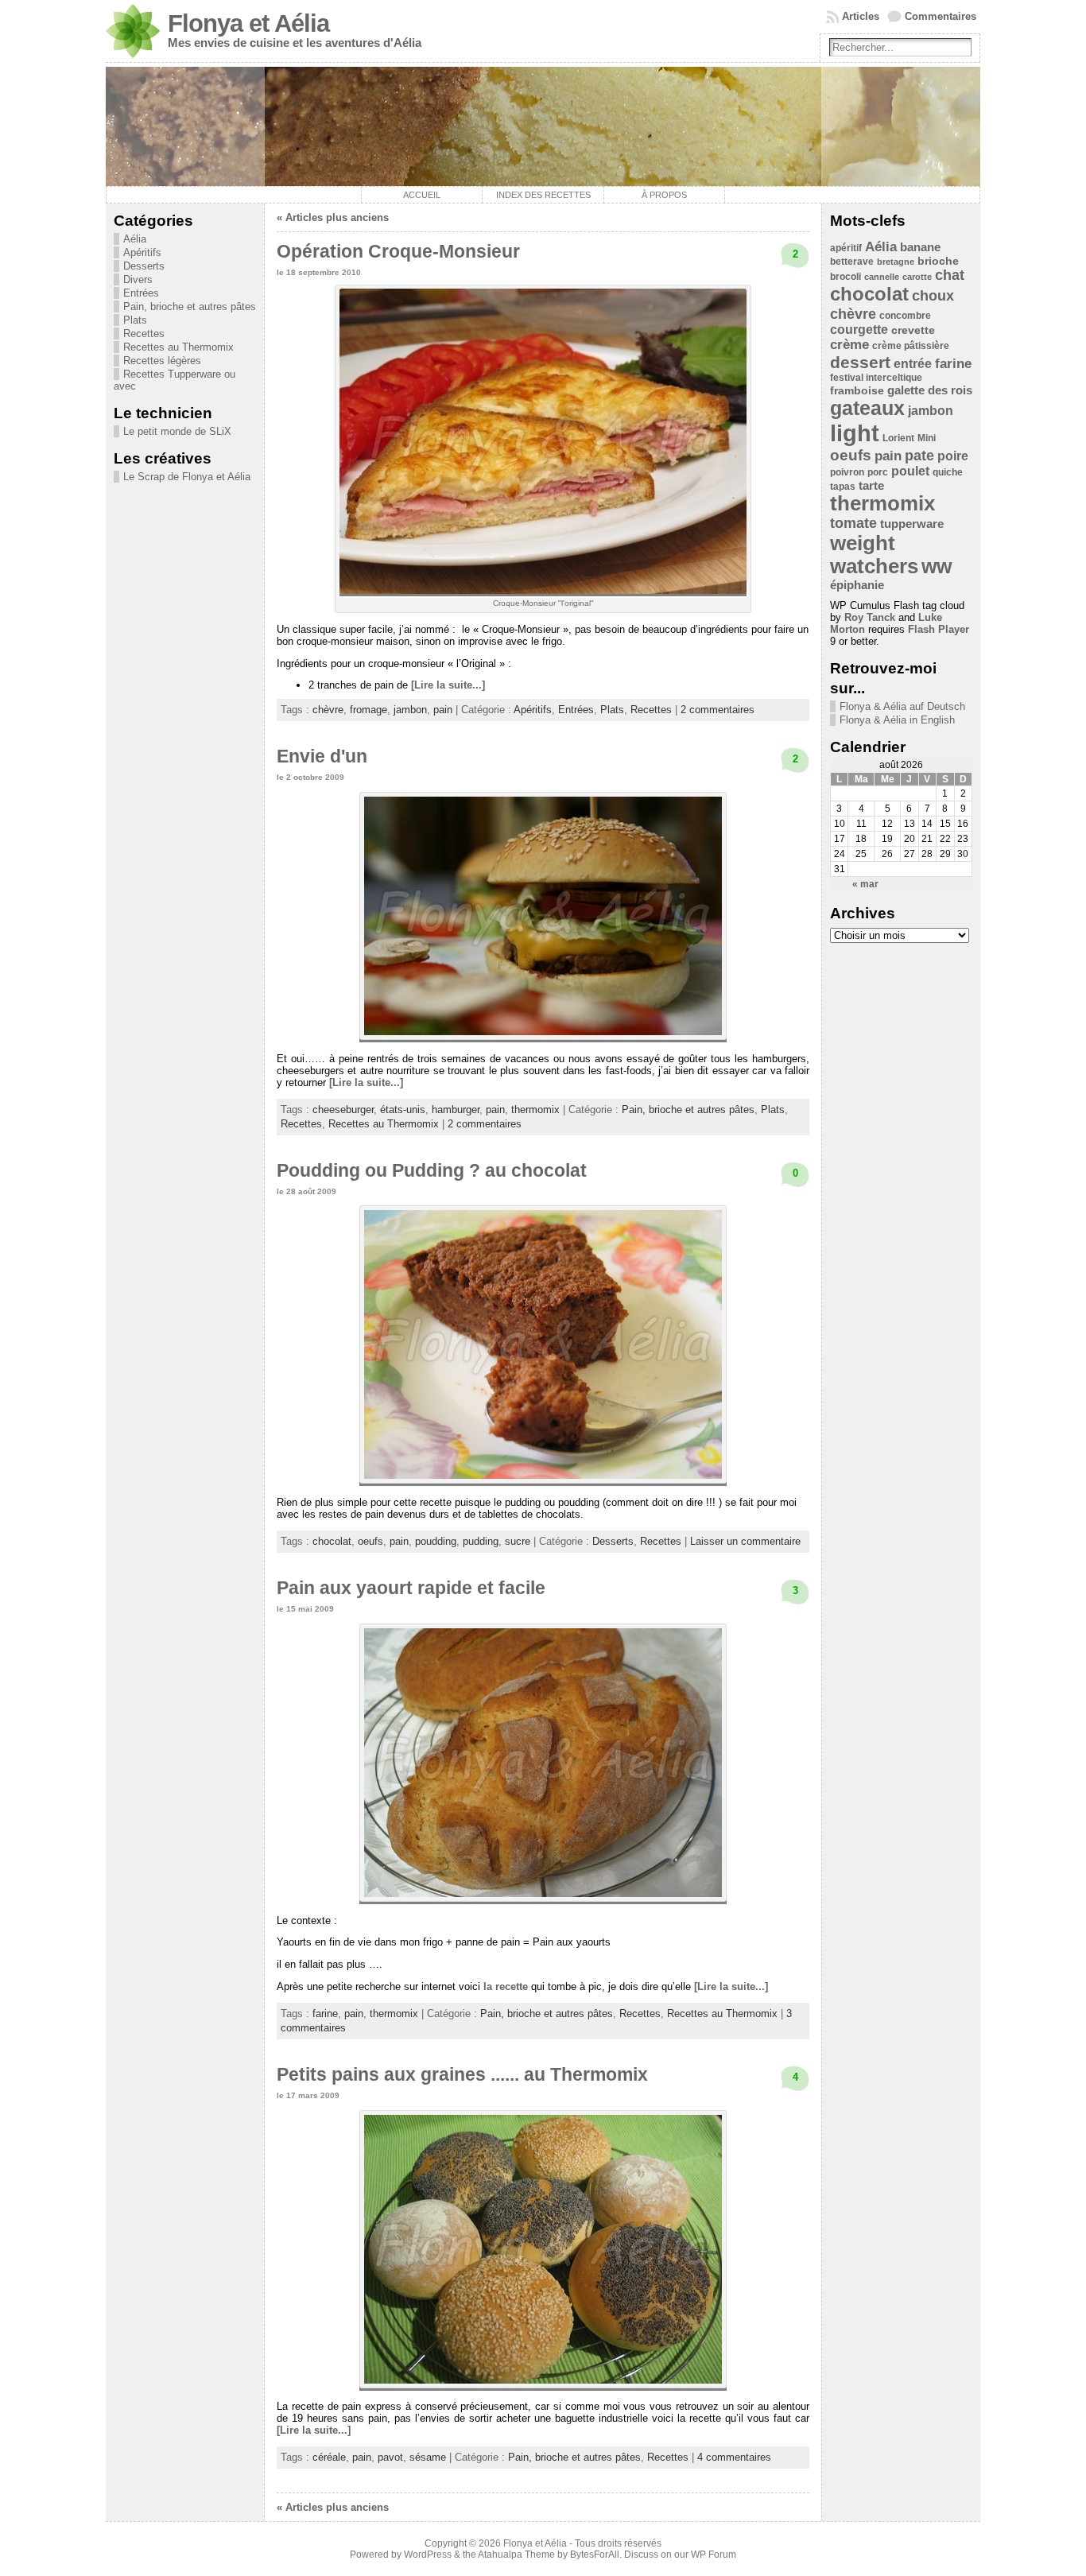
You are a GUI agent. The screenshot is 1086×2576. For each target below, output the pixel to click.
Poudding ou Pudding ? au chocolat (432, 1170)
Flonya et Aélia (248, 23)
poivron (847, 472)
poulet (910, 471)
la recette (506, 1986)
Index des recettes (543, 195)
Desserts (144, 266)
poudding (436, 1541)
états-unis (403, 1110)
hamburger (456, 1110)
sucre (518, 1541)
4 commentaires (734, 2457)
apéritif (846, 248)
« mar (865, 884)
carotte (917, 277)
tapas (843, 487)
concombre (905, 316)
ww (937, 566)
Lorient (898, 438)
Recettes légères (162, 361)
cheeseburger (343, 1110)
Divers (138, 279)
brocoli (846, 277)
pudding (481, 1541)
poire (953, 456)
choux (933, 296)
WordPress (428, 2555)
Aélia (135, 239)
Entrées (141, 293)
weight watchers (874, 555)
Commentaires (941, 16)
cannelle (882, 277)
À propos (664, 195)
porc (878, 472)
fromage (368, 710)
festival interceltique (876, 378)
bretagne (896, 262)
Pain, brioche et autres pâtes (190, 306)
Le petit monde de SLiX (177, 431)
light (855, 433)
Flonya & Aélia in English (897, 720)
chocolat (332, 1541)
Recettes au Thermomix (178, 347)
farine (325, 2013)
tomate (853, 523)
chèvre (328, 710)
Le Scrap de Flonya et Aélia (187, 477)
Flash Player (939, 629)
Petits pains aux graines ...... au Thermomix (462, 2074)
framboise (857, 391)
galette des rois (930, 390)
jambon (410, 710)
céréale (329, 2457)
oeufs (370, 1541)
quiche (948, 472)
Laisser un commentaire (745, 1541)
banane (920, 247)
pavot (390, 2457)
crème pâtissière (911, 346)
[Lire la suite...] (448, 685)
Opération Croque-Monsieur (398, 251)
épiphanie (857, 585)
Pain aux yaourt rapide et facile (411, 1588)
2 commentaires (718, 710)
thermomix (535, 1110)
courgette (859, 330)
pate (919, 456)
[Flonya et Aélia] (543, 126)
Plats (135, 320)
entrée (913, 364)
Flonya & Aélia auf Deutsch (902, 706)
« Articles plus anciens (333, 217)
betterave (852, 262)
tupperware (912, 524)
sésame (428, 2457)
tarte (871, 485)
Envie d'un (322, 756)
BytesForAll (595, 2555)
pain (443, 710)
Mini (927, 438)
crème (849, 345)
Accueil (422, 195)
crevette (913, 330)
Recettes (144, 334)
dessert (860, 362)
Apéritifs (142, 252)
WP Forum (714, 2555)
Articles (861, 16)
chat (950, 275)
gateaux (867, 408)
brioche (938, 261)
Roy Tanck (870, 617)
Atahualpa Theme (516, 2555)
